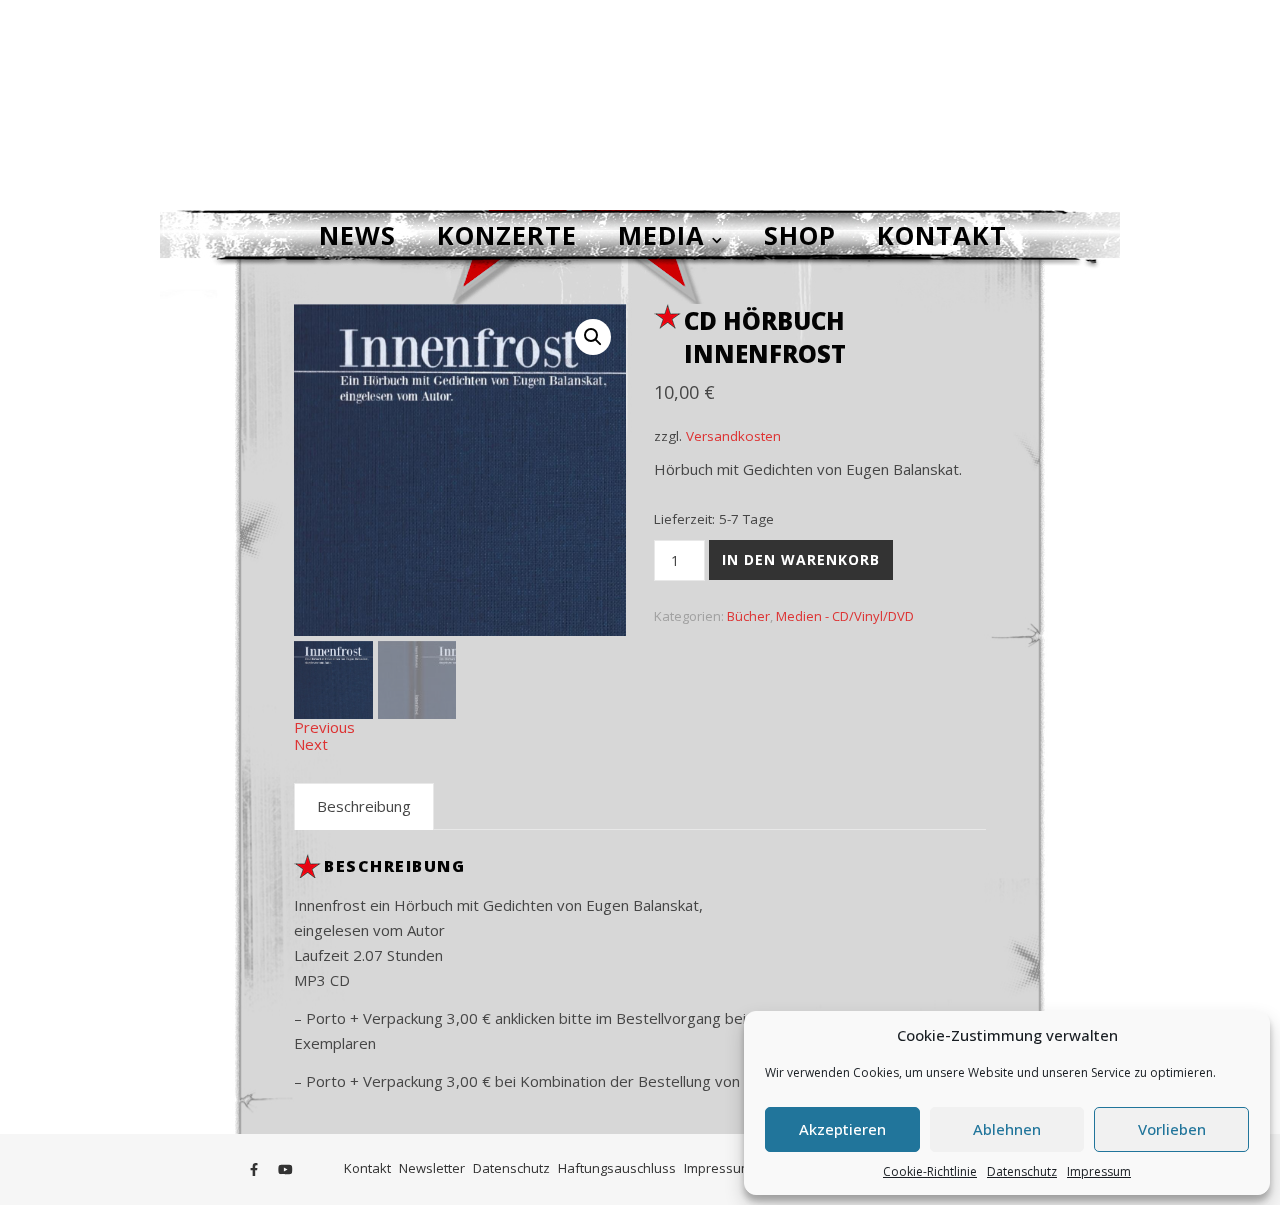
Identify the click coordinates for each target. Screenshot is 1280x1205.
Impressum (1099, 1171)
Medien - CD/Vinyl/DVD (845, 616)
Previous (324, 727)
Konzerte (507, 235)
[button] (593, 337)
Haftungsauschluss (617, 1168)
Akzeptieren (842, 1129)
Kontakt (942, 235)
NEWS (357, 235)
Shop (800, 235)
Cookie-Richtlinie (930, 1171)
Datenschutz (1022, 1171)
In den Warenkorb (801, 559)
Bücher (748, 616)
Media (661, 235)
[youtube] (285, 1170)
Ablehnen (1007, 1129)
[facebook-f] (255, 1170)
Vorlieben (1172, 1129)
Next (311, 744)
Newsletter (432, 1168)
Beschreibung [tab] (364, 806)
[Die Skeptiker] (640, 105)
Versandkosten (733, 436)
